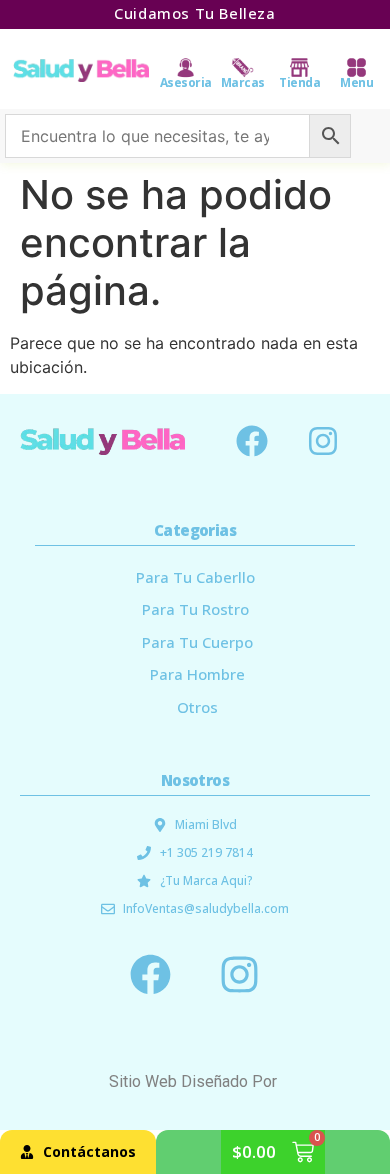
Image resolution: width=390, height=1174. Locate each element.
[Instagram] (323, 441)
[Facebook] (252, 441)
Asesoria (186, 82)
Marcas (243, 82)
